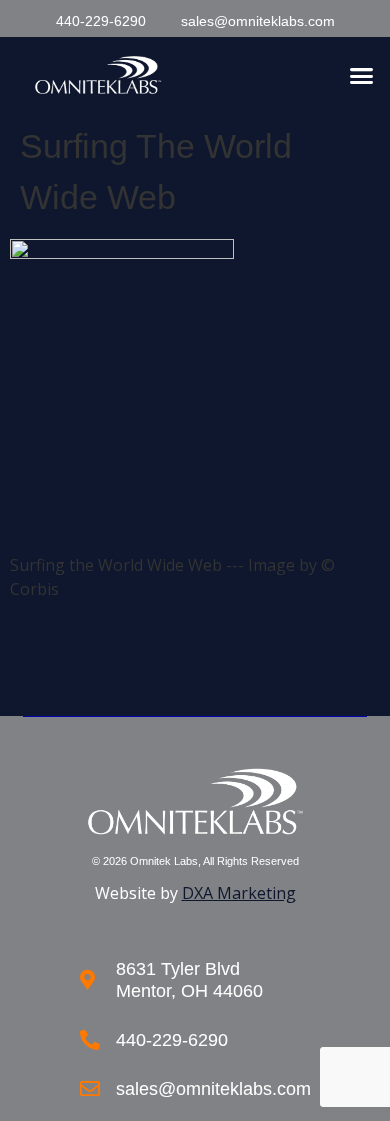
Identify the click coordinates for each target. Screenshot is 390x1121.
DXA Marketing (239, 893)
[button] (362, 75)
